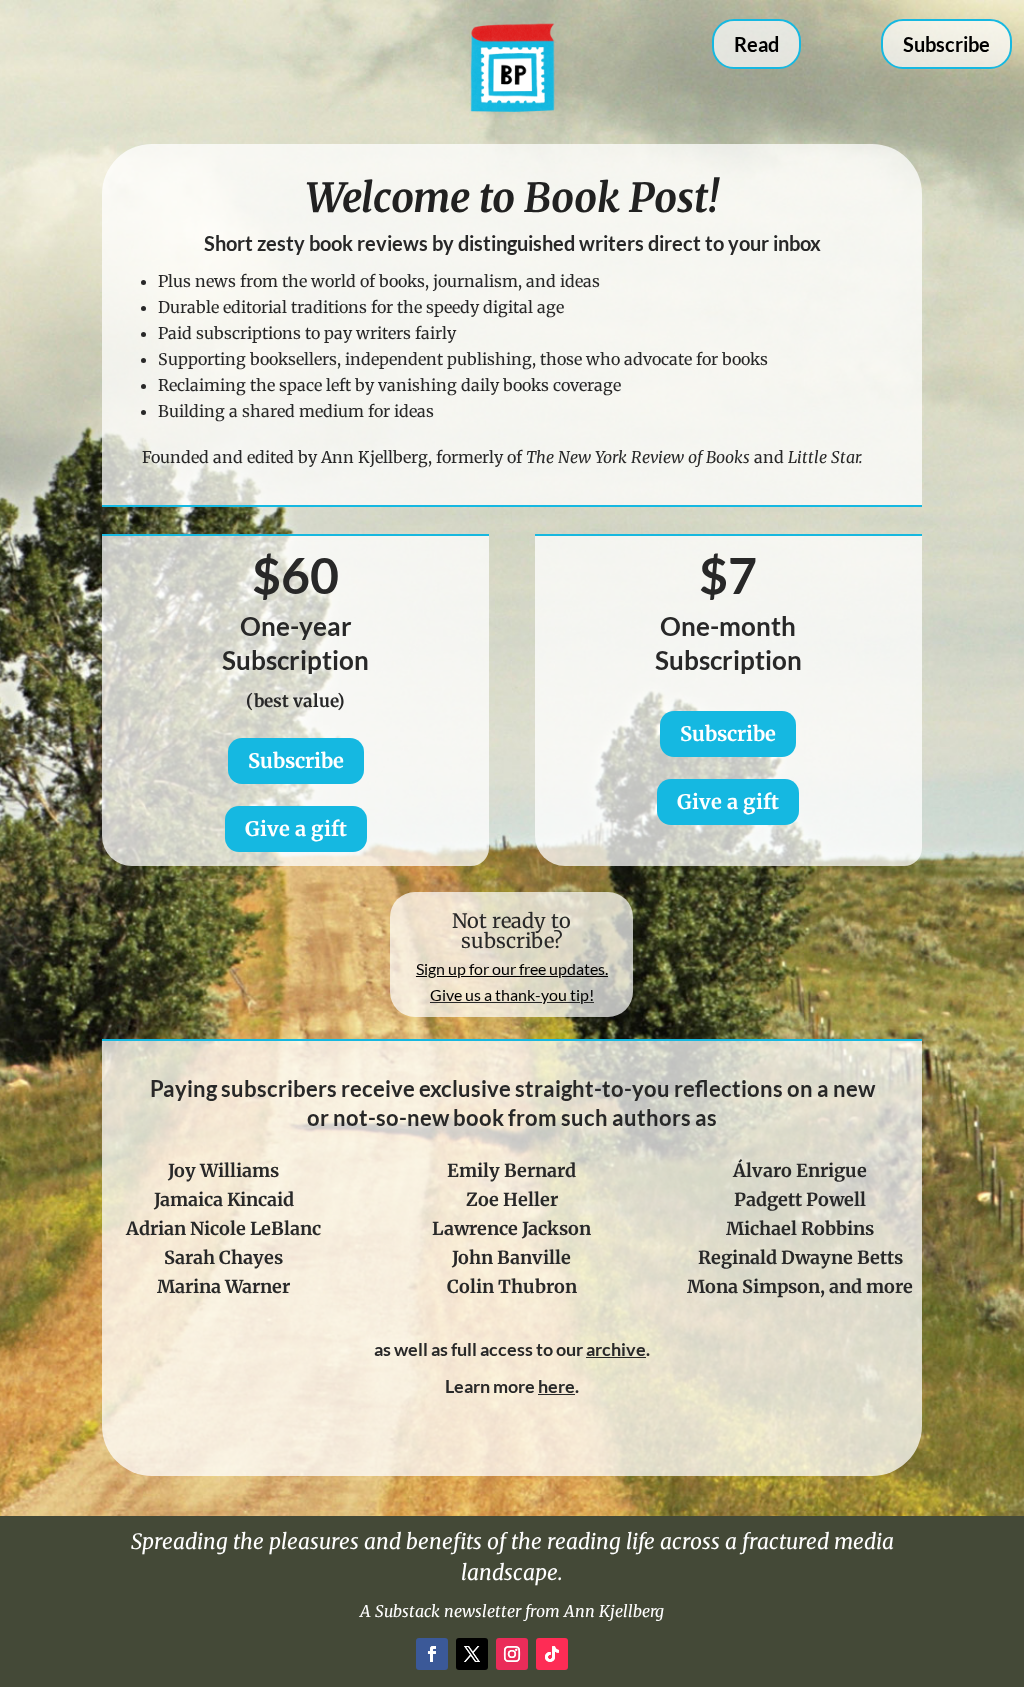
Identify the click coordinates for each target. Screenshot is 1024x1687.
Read (756, 44)
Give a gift (296, 828)
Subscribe (946, 44)
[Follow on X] (472, 1654)
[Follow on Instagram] (512, 1654)
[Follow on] (592, 1654)
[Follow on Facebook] (432, 1654)
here (556, 1386)
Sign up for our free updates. (512, 968)
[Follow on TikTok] (552, 1654)
